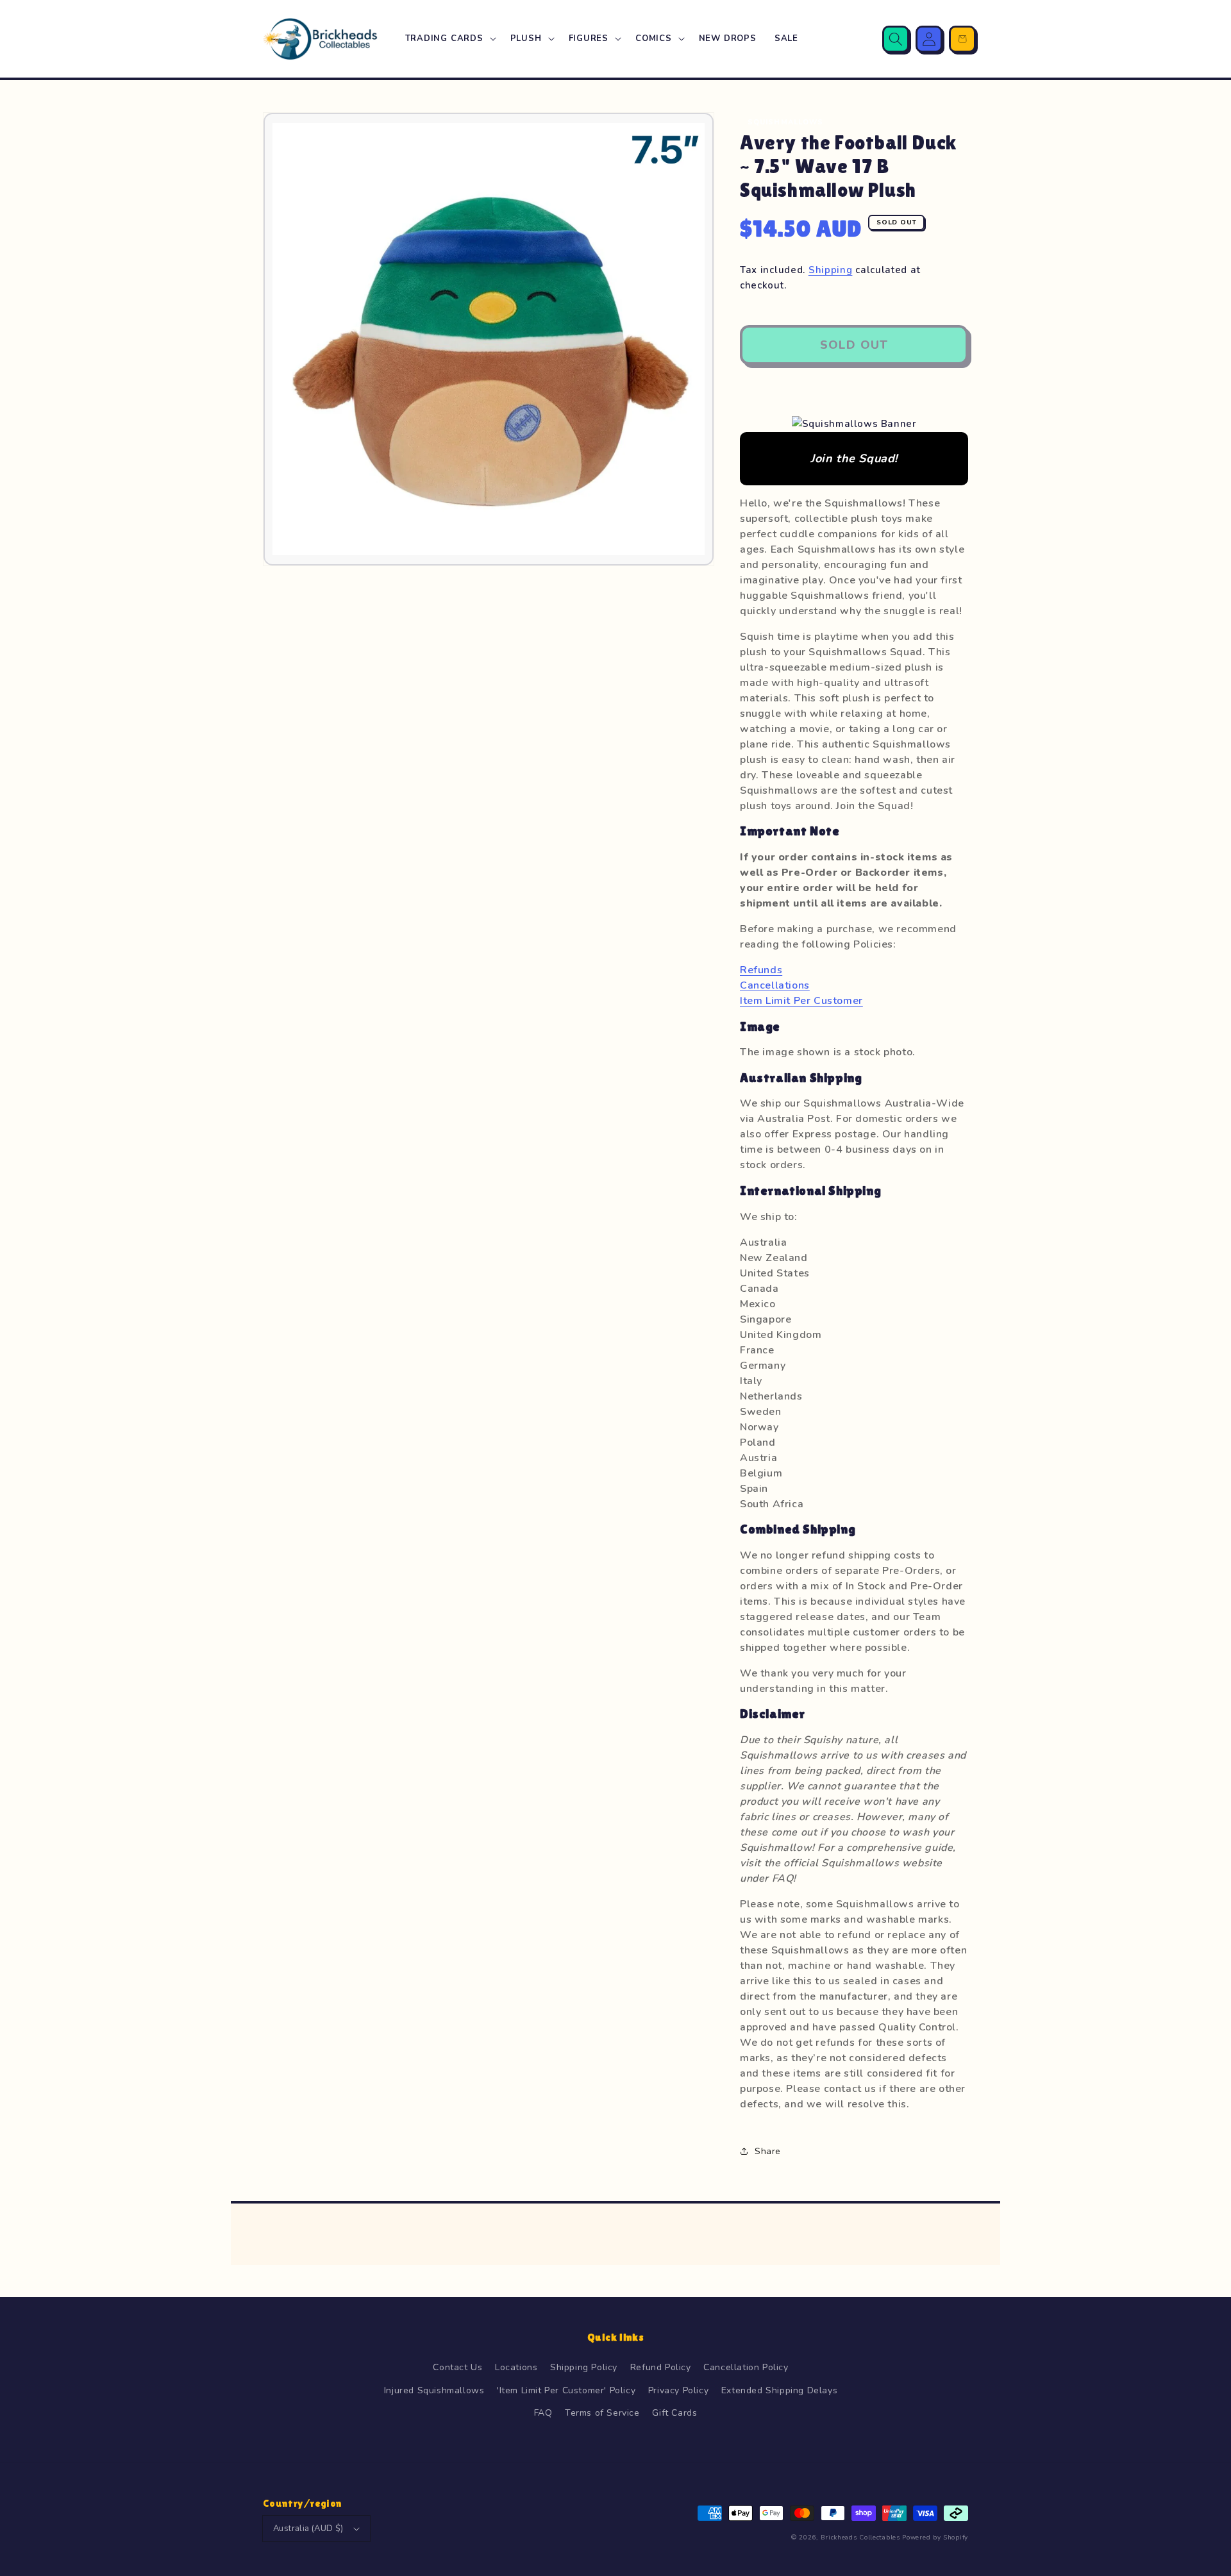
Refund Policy (661, 2367)
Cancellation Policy (746, 2367)
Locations (516, 2367)
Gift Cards (674, 2413)
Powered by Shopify (935, 2538)
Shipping (831, 270)
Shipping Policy (584, 2367)
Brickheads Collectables (860, 2538)
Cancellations (775, 985)
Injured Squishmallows (434, 2390)
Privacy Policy (678, 2390)
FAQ (543, 2413)
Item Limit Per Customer (801, 1001)
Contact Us (457, 2367)
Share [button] (768, 2151)
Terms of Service (602, 2413)
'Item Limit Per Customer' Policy (566, 2390)
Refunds (761, 970)
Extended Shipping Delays (779, 2390)
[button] (449, 39)
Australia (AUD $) (308, 2529)
